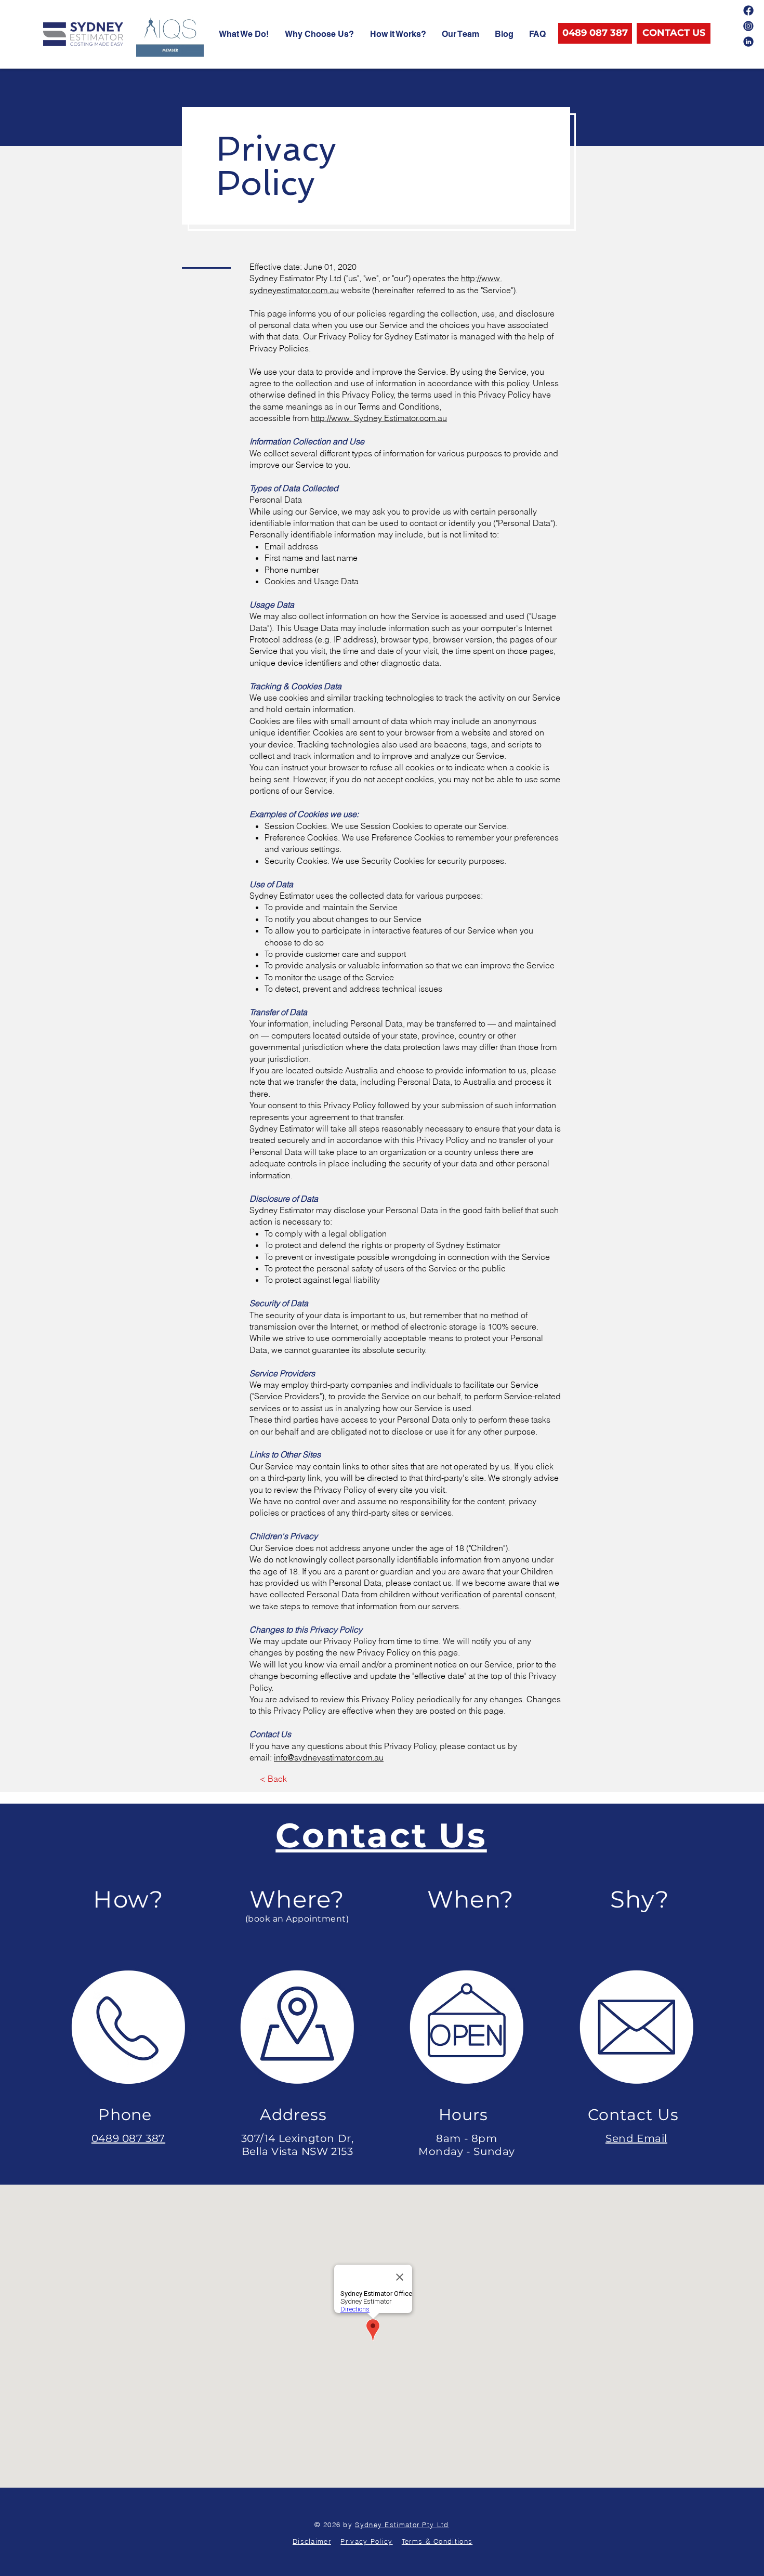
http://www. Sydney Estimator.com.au (379, 418)
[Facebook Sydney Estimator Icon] (748, 10)
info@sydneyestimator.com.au (329, 1757)
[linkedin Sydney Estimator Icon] (748, 42)
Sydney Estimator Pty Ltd (402, 2525)
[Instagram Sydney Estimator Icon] (748, 26)
